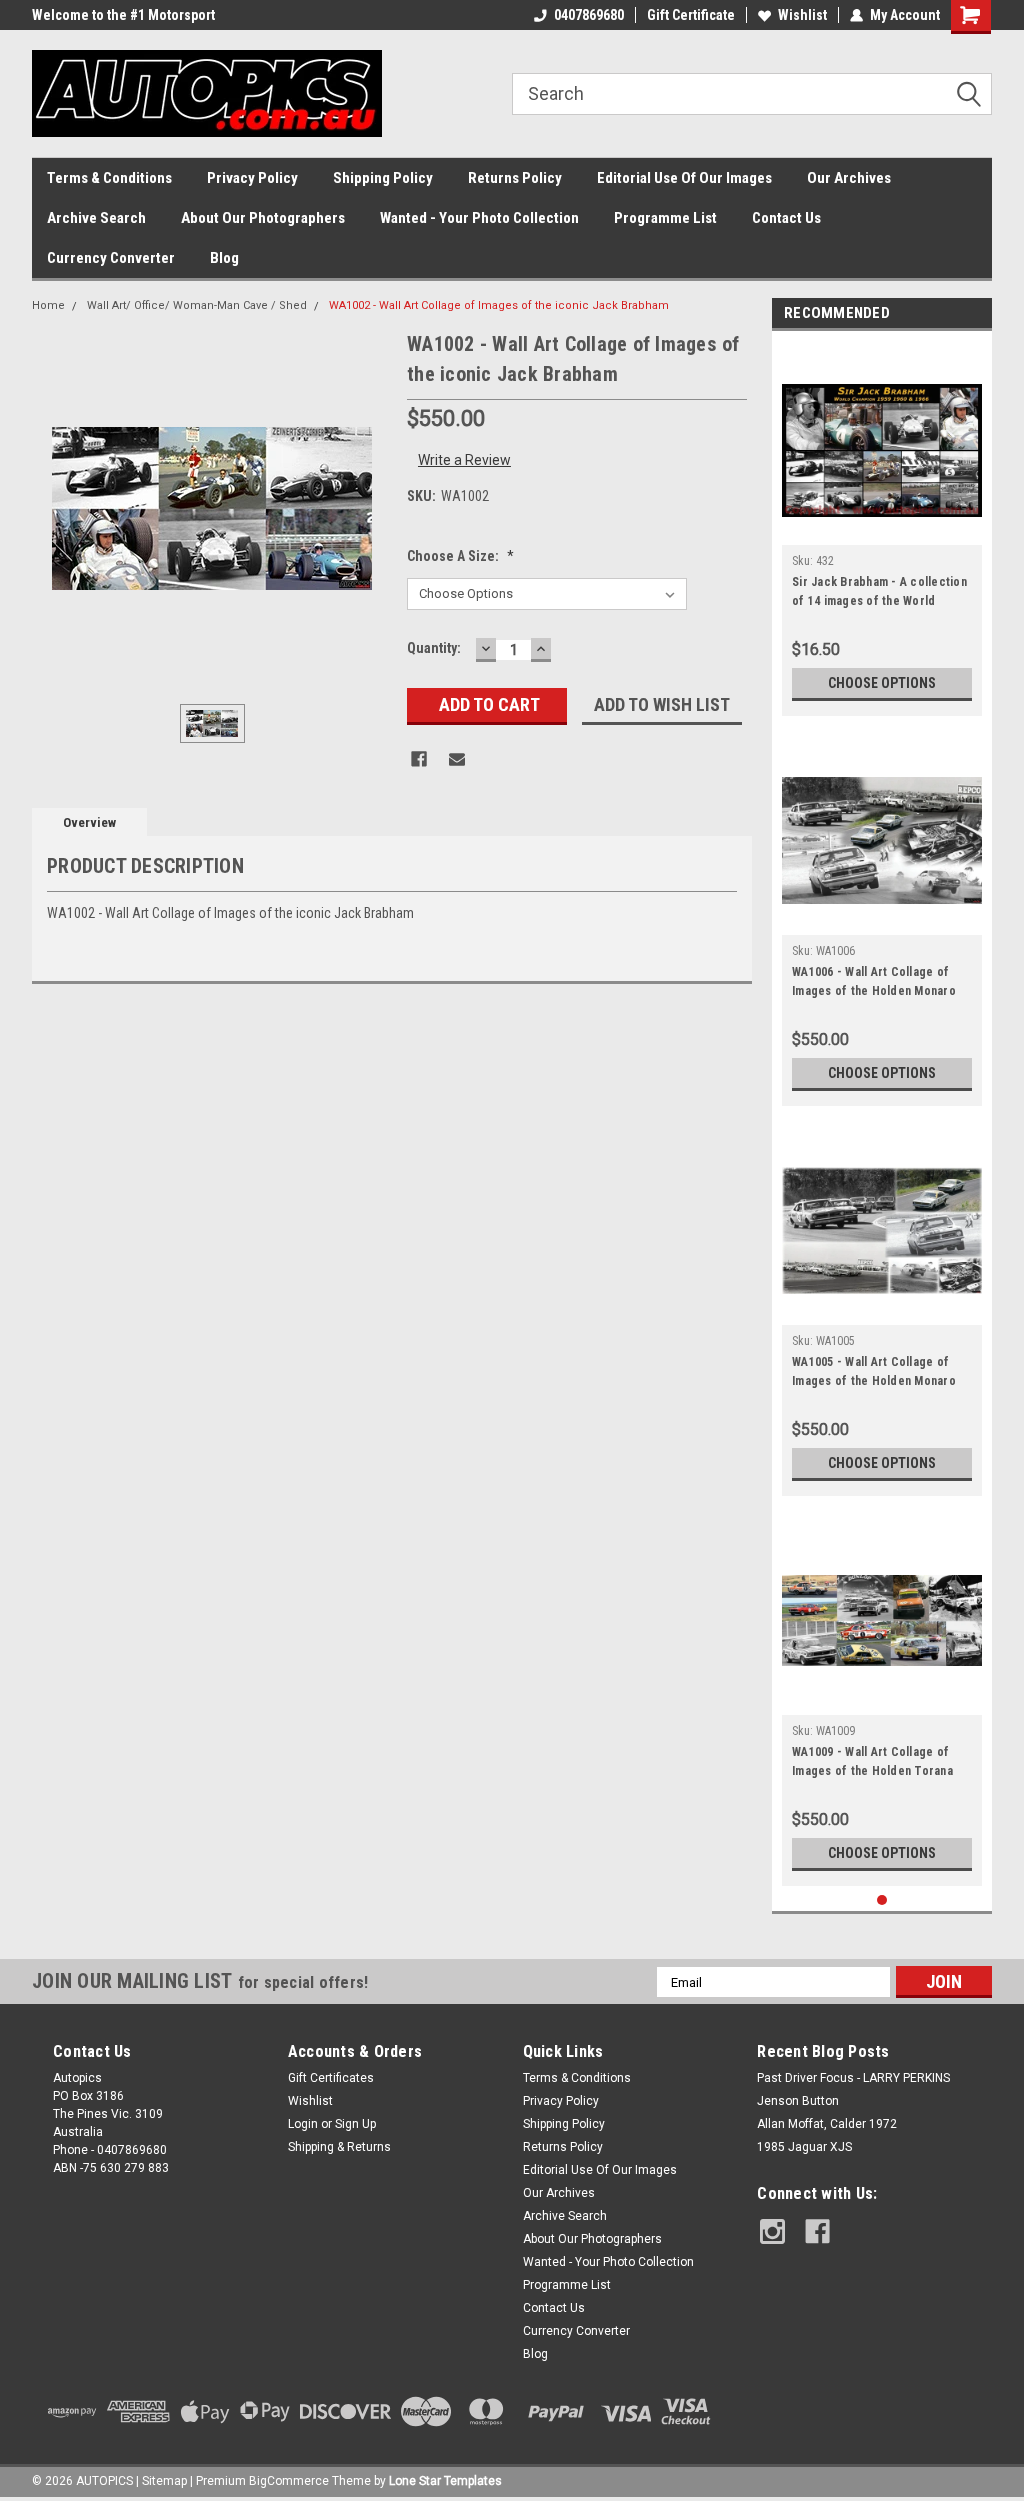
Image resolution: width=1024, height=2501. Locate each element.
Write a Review (464, 460)
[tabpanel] (882, 528)
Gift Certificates (331, 2078)
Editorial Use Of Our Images (684, 178)
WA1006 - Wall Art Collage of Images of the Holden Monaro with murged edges (874, 984)
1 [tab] (882, 1900)
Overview (89, 822)
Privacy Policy (252, 178)
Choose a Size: (460, 556)
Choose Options (882, 683)
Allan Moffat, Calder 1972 (827, 2124)
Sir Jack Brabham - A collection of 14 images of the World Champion (879, 594)
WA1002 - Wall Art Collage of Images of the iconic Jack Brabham (499, 305)
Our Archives (849, 178)
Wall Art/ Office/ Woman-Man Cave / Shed (197, 305)
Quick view (882, 530)
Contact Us (786, 218)
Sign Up (355, 2124)
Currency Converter (111, 258)
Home (48, 305)
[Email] (457, 759)
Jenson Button (798, 2101)
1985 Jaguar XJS (804, 2147)
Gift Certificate (691, 15)
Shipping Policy (383, 178)
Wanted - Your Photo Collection (479, 218)
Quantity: (434, 648)
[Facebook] (419, 759)
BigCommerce (289, 2481)
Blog (224, 258)
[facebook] (817, 2231)
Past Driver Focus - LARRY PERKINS (853, 2078)
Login (303, 2124)
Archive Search (96, 218)
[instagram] (772, 2231)
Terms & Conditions (109, 178)
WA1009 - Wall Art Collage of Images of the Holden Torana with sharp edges (872, 1764)
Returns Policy (515, 178)
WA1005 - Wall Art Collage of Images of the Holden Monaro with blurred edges (874, 1374)
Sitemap (164, 2481)
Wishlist (802, 15)
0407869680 (589, 15)
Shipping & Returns (339, 2147)
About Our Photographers (263, 218)
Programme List (665, 218)
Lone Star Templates (445, 2481)
